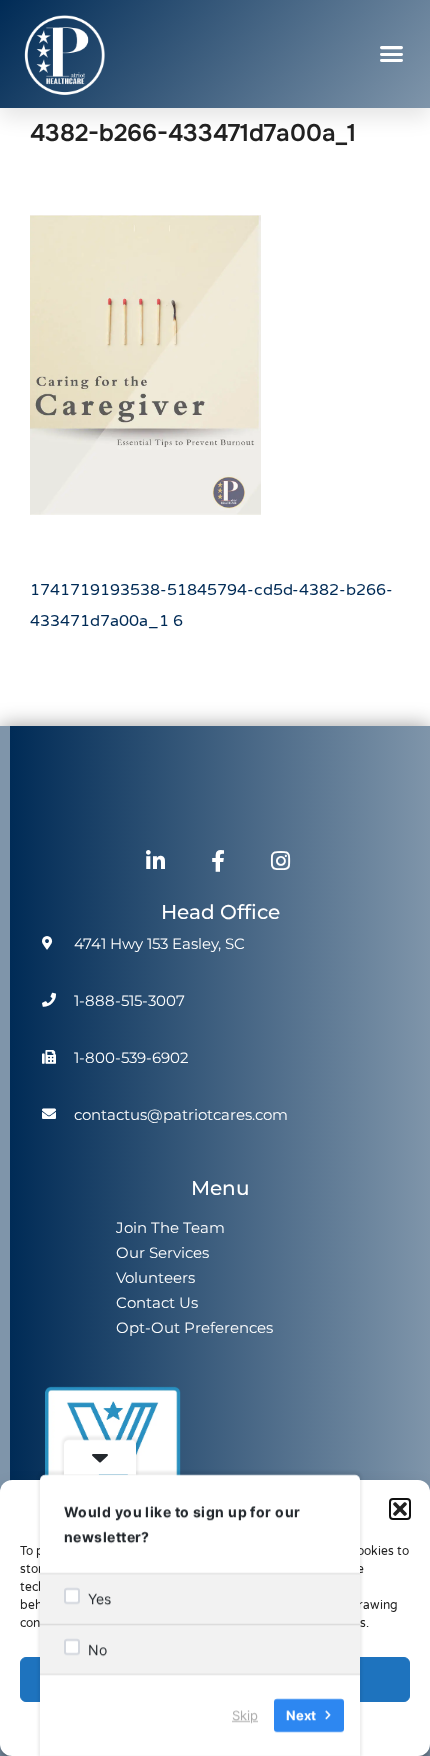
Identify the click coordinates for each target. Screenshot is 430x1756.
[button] (400, 1509)
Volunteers (155, 1277)
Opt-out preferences (194, 1327)
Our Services (162, 1252)
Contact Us (157, 1302)
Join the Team (170, 1227)
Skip (245, 1715)
